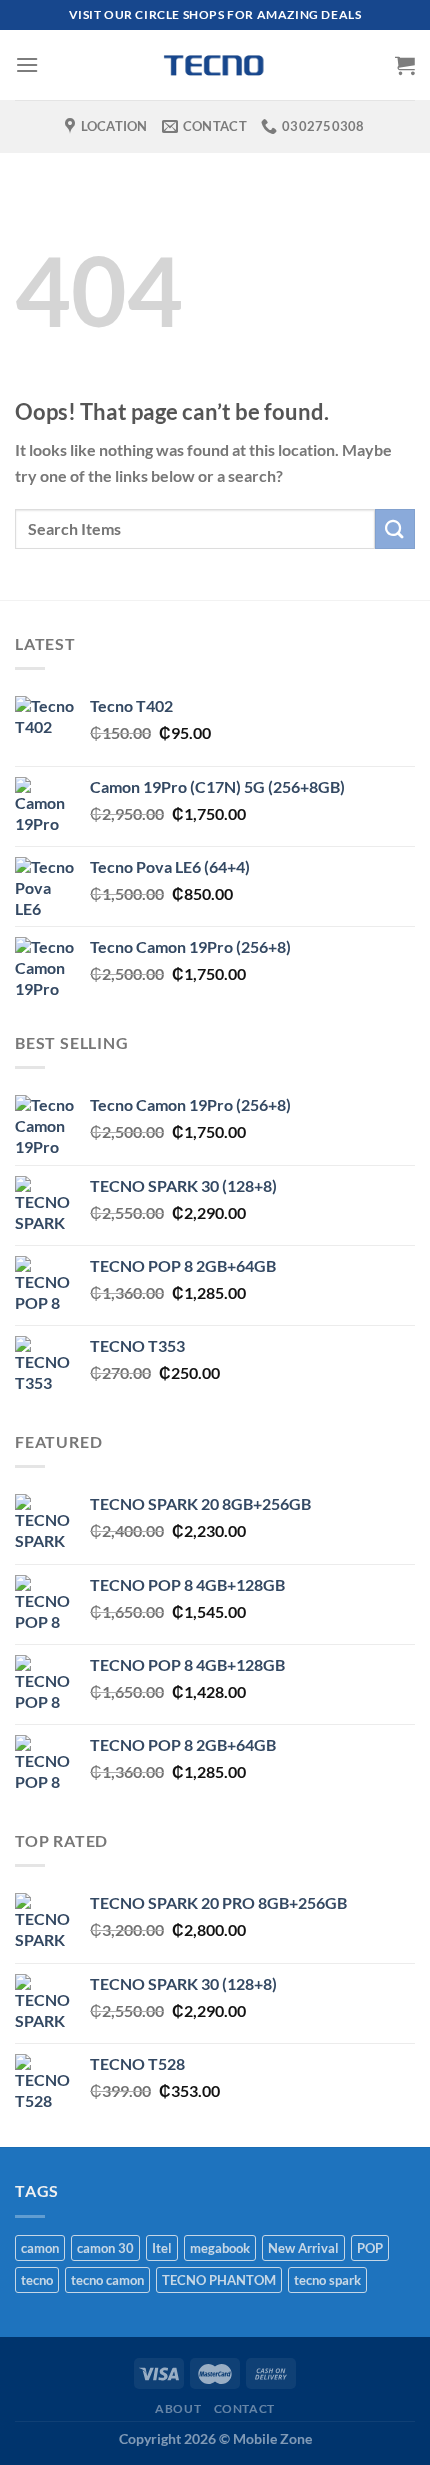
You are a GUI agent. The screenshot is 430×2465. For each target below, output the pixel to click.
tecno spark (327, 2280)
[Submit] (395, 528)
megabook (220, 2248)
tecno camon (107, 2280)
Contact (244, 2408)
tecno (37, 2280)
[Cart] (405, 65)
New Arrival (303, 2248)
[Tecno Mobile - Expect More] (215, 65)
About (178, 2408)
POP (370, 2248)
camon (40, 2248)
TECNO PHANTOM (219, 2280)
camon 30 (105, 2248)
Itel (162, 2248)
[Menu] (27, 64)
